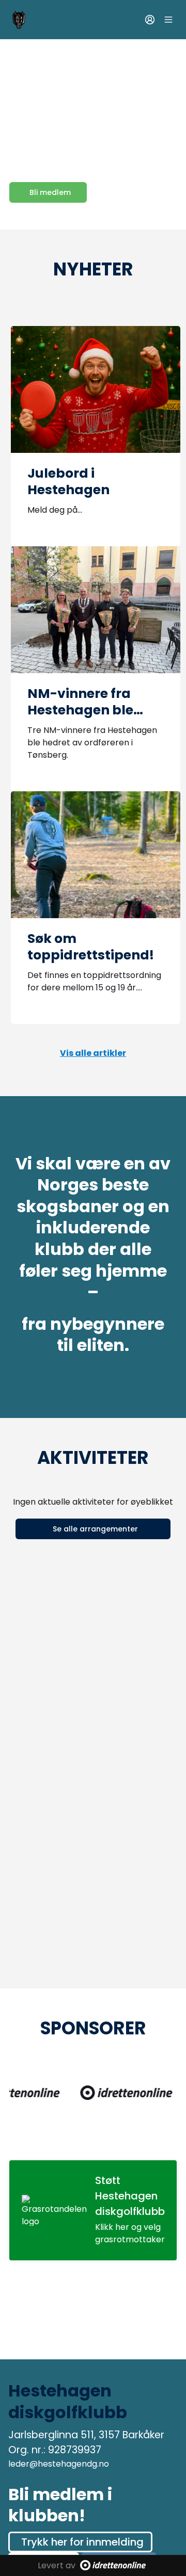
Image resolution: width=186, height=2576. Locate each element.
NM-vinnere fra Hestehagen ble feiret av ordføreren (93, 710)
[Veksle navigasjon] (168, 20)
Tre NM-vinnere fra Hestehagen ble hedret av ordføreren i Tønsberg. (92, 743)
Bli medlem (50, 192)
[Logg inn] (150, 20)
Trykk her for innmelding (82, 2542)
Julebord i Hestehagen (68, 482)
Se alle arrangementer (95, 1529)
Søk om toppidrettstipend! (91, 947)
